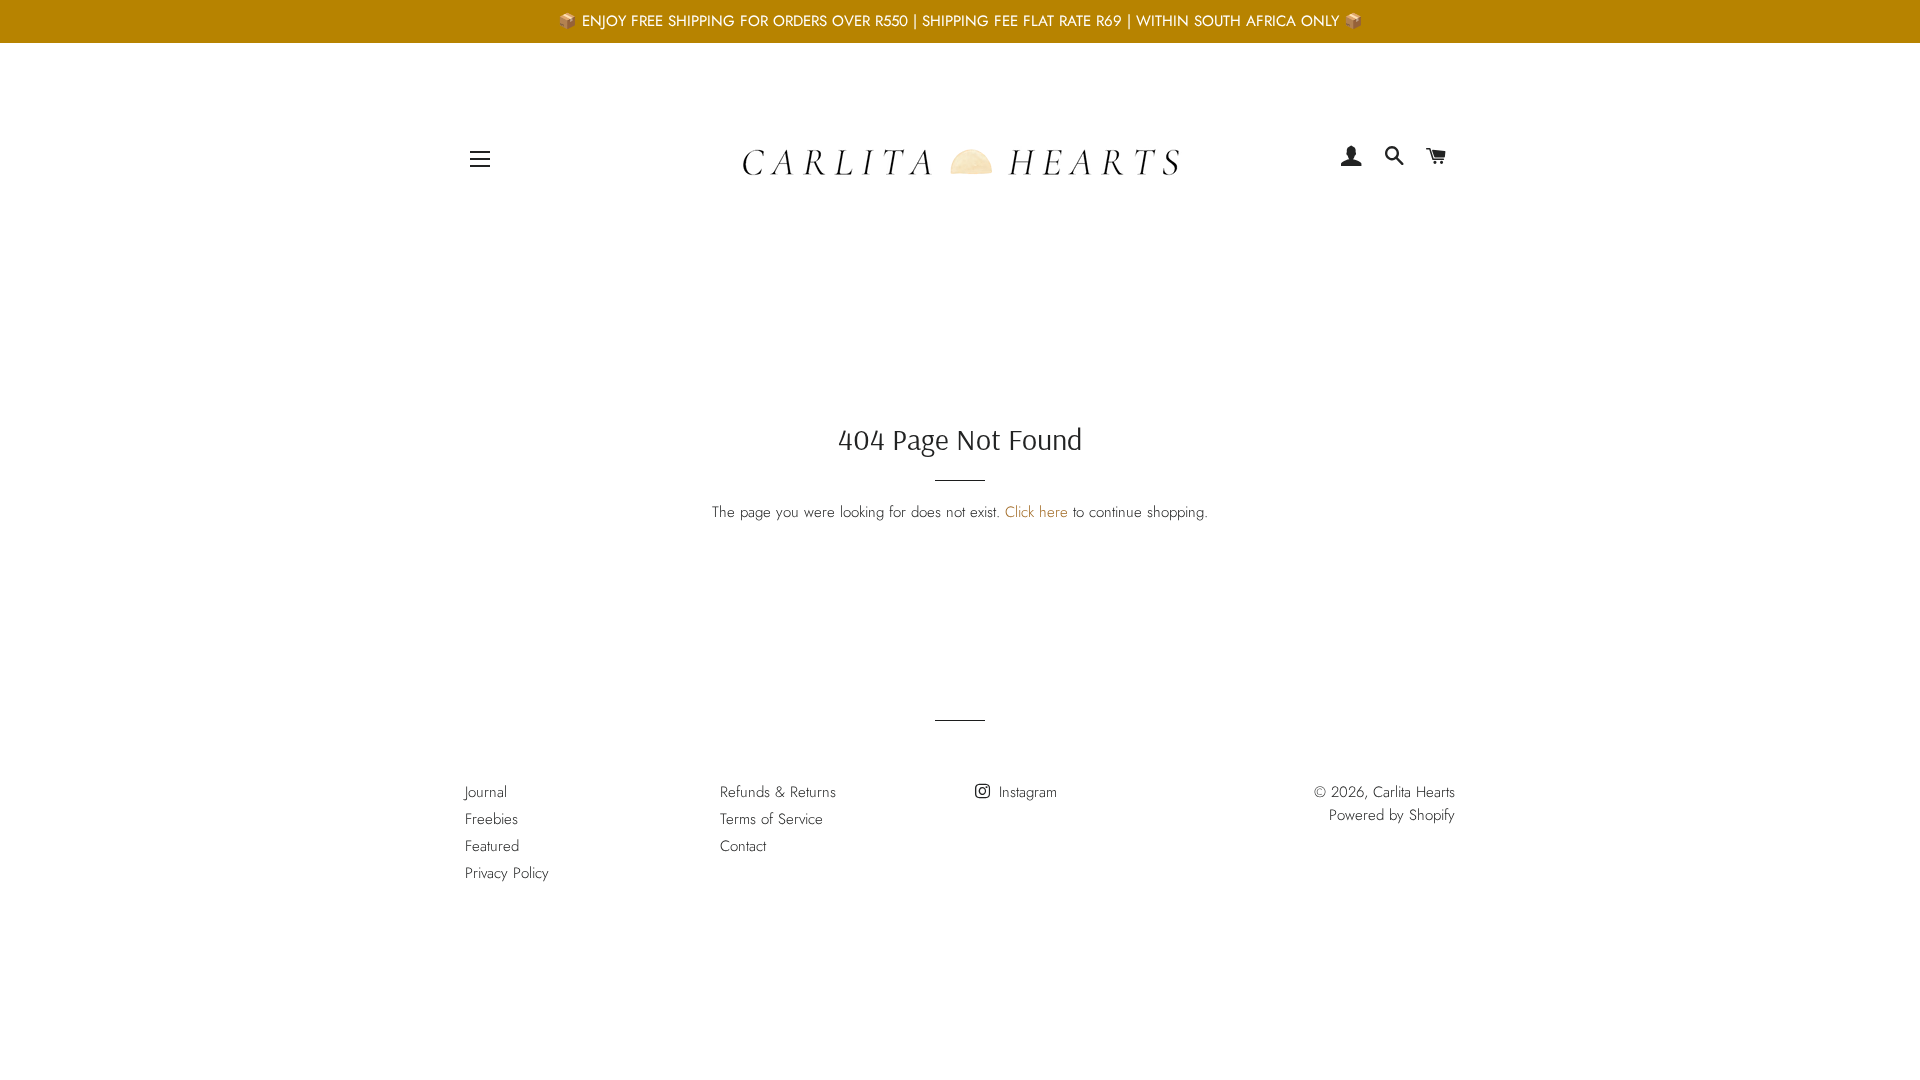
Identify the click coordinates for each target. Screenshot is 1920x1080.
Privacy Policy (507, 873)
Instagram (1025, 792)
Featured (492, 846)
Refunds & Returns (778, 792)
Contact (743, 846)
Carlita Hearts (1414, 792)
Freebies (491, 819)
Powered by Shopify (1392, 815)
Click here (1036, 512)
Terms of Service (771, 819)
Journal (486, 792)
